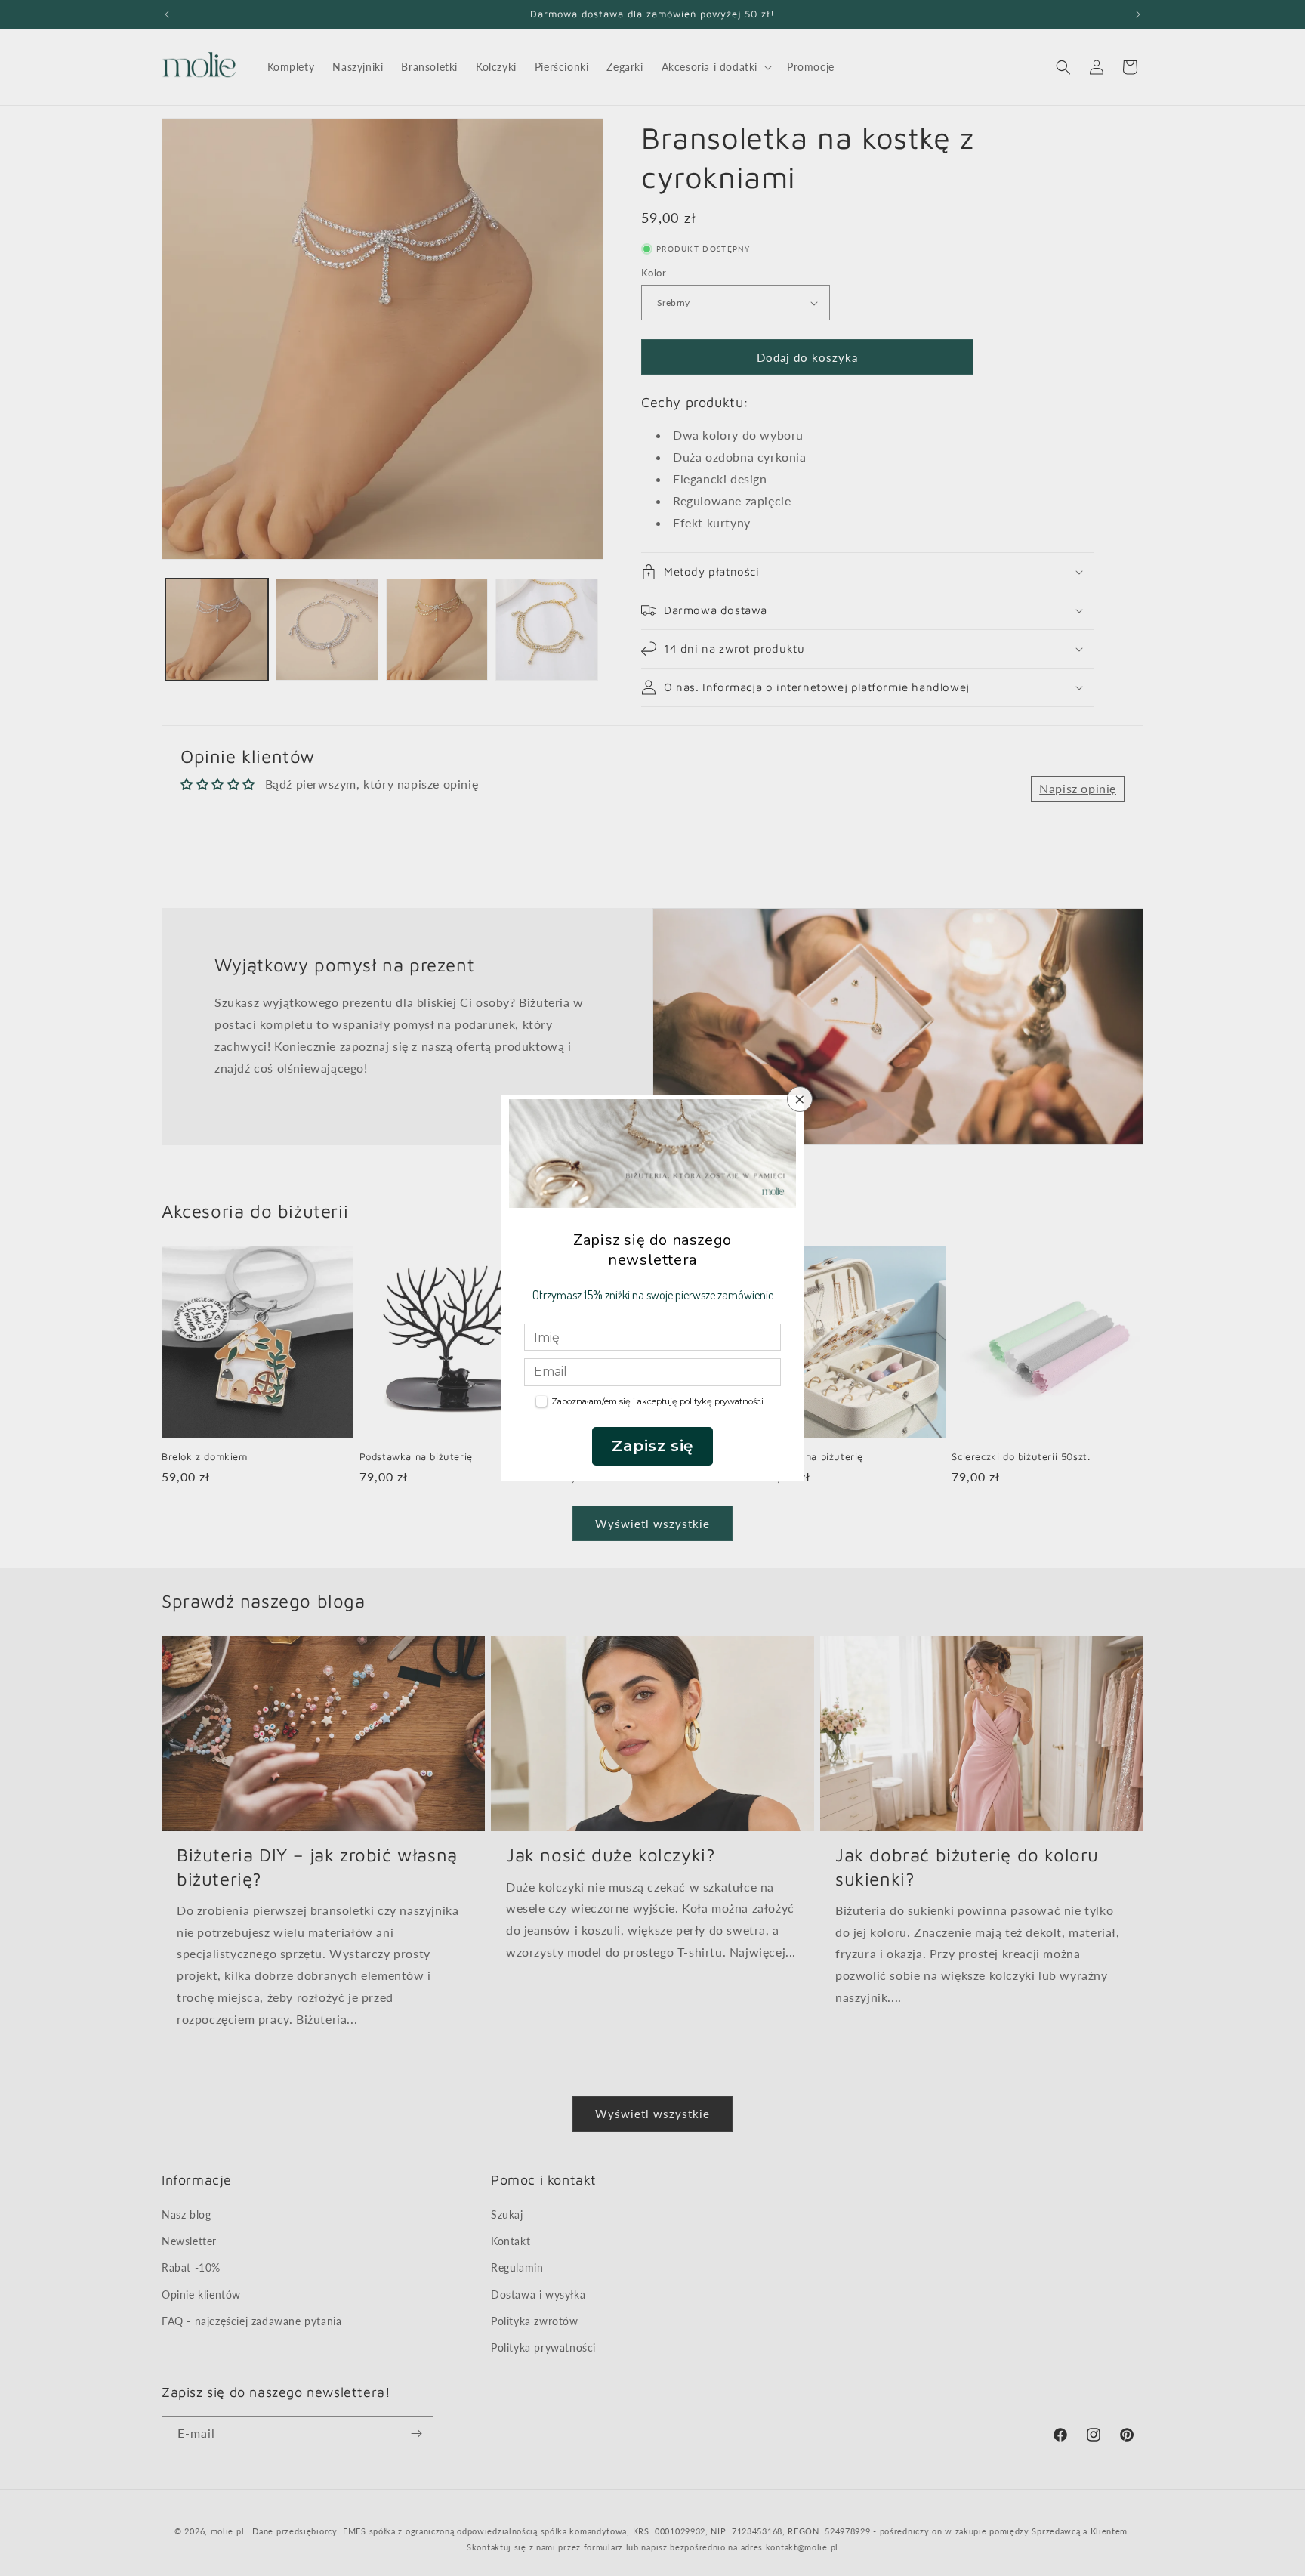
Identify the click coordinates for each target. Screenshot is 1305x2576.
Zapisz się (652, 1446)
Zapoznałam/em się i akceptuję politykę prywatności (657, 1401)
